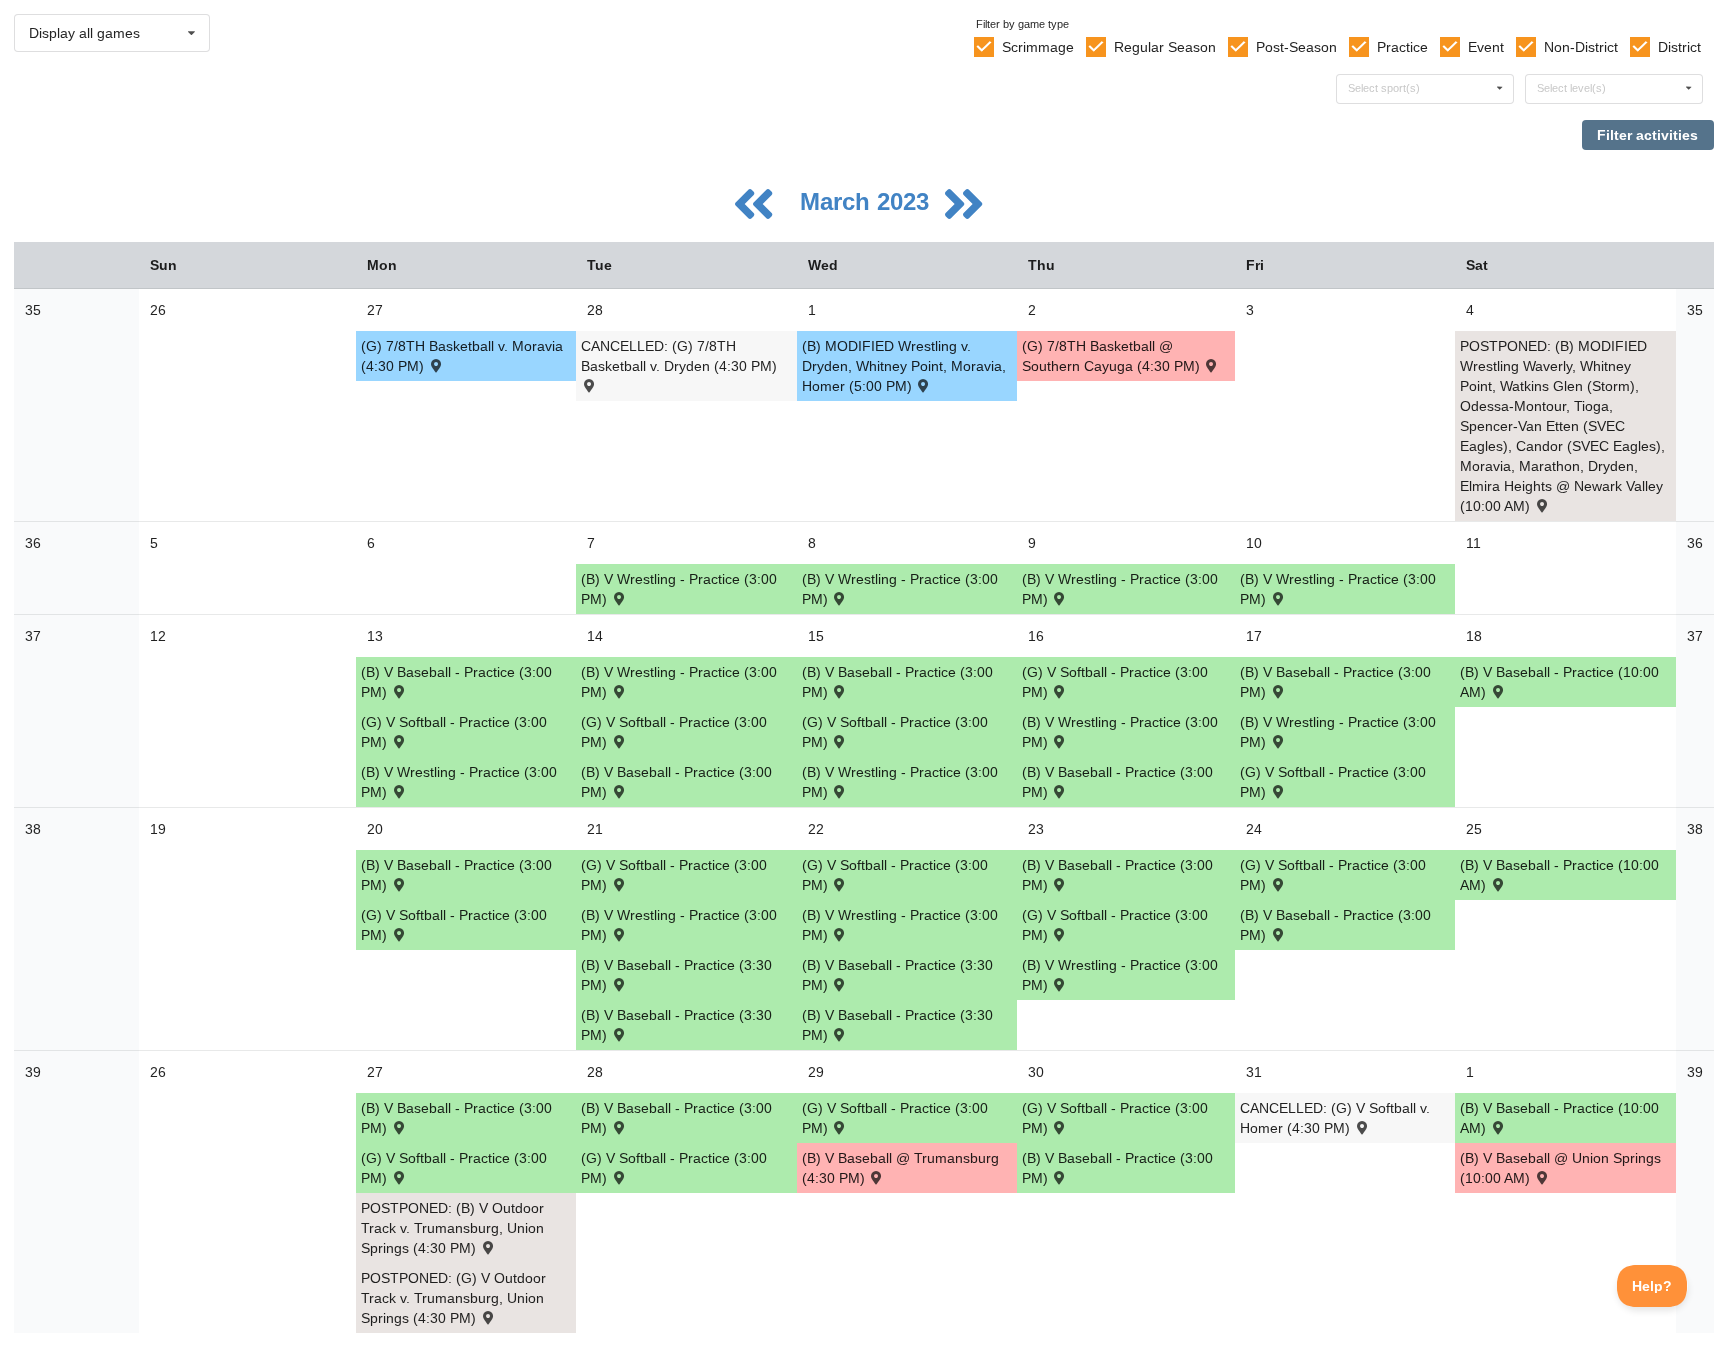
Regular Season (1165, 47)
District (1679, 47)
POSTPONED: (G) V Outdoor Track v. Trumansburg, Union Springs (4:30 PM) (453, 1298)
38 (33, 829)
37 (33, 636)
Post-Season (1296, 47)
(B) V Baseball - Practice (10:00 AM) (1559, 682)
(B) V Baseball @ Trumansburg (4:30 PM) (900, 1168)
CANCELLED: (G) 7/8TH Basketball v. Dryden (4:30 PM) (679, 356)
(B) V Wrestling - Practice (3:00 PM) (679, 589)
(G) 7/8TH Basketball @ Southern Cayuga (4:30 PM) (1113, 356)
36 (33, 543)
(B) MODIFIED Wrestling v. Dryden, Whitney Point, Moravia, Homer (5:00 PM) (904, 366)
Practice (1402, 47)
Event (1486, 47)
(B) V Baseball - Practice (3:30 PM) (676, 975)
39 (33, 1072)
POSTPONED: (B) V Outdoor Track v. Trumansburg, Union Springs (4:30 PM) (452, 1228)
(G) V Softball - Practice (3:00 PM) (454, 732)
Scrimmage (1038, 47)
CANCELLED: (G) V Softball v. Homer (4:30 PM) (1335, 1118)
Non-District (1581, 47)
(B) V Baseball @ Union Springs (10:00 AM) (1560, 1168)
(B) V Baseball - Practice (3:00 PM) (456, 682)
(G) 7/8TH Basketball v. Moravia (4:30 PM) (462, 356)
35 (33, 310)
